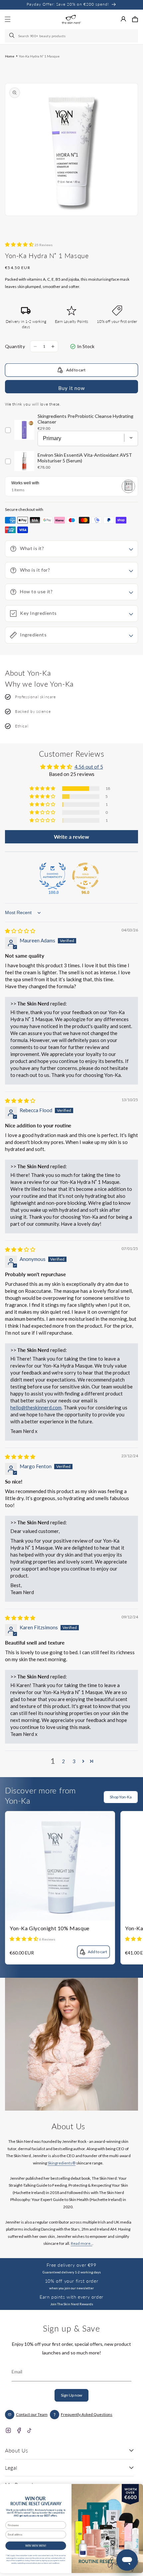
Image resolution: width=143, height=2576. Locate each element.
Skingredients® (62, 2163)
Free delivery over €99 (71, 2265)
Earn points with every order (71, 2297)
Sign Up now (71, 2395)
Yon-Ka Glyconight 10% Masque (50, 1928)
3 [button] (74, 1761)
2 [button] (63, 1761)
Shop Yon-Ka (121, 1797)
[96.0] (85, 876)
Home (10, 56)
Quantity (15, 346)
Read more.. (82, 2243)
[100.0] (53, 876)
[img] (20, 931)
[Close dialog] (136, 2489)
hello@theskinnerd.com (36, 1407)
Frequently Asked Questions (87, 2414)
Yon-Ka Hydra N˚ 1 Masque (39, 56)
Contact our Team (32, 2414)
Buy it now (71, 388)
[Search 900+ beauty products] (12, 36)
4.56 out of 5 (89, 767)
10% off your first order (71, 2281)
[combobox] (71, 36)
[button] (135, 19)
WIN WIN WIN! (36, 2546)
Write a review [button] (71, 837)
